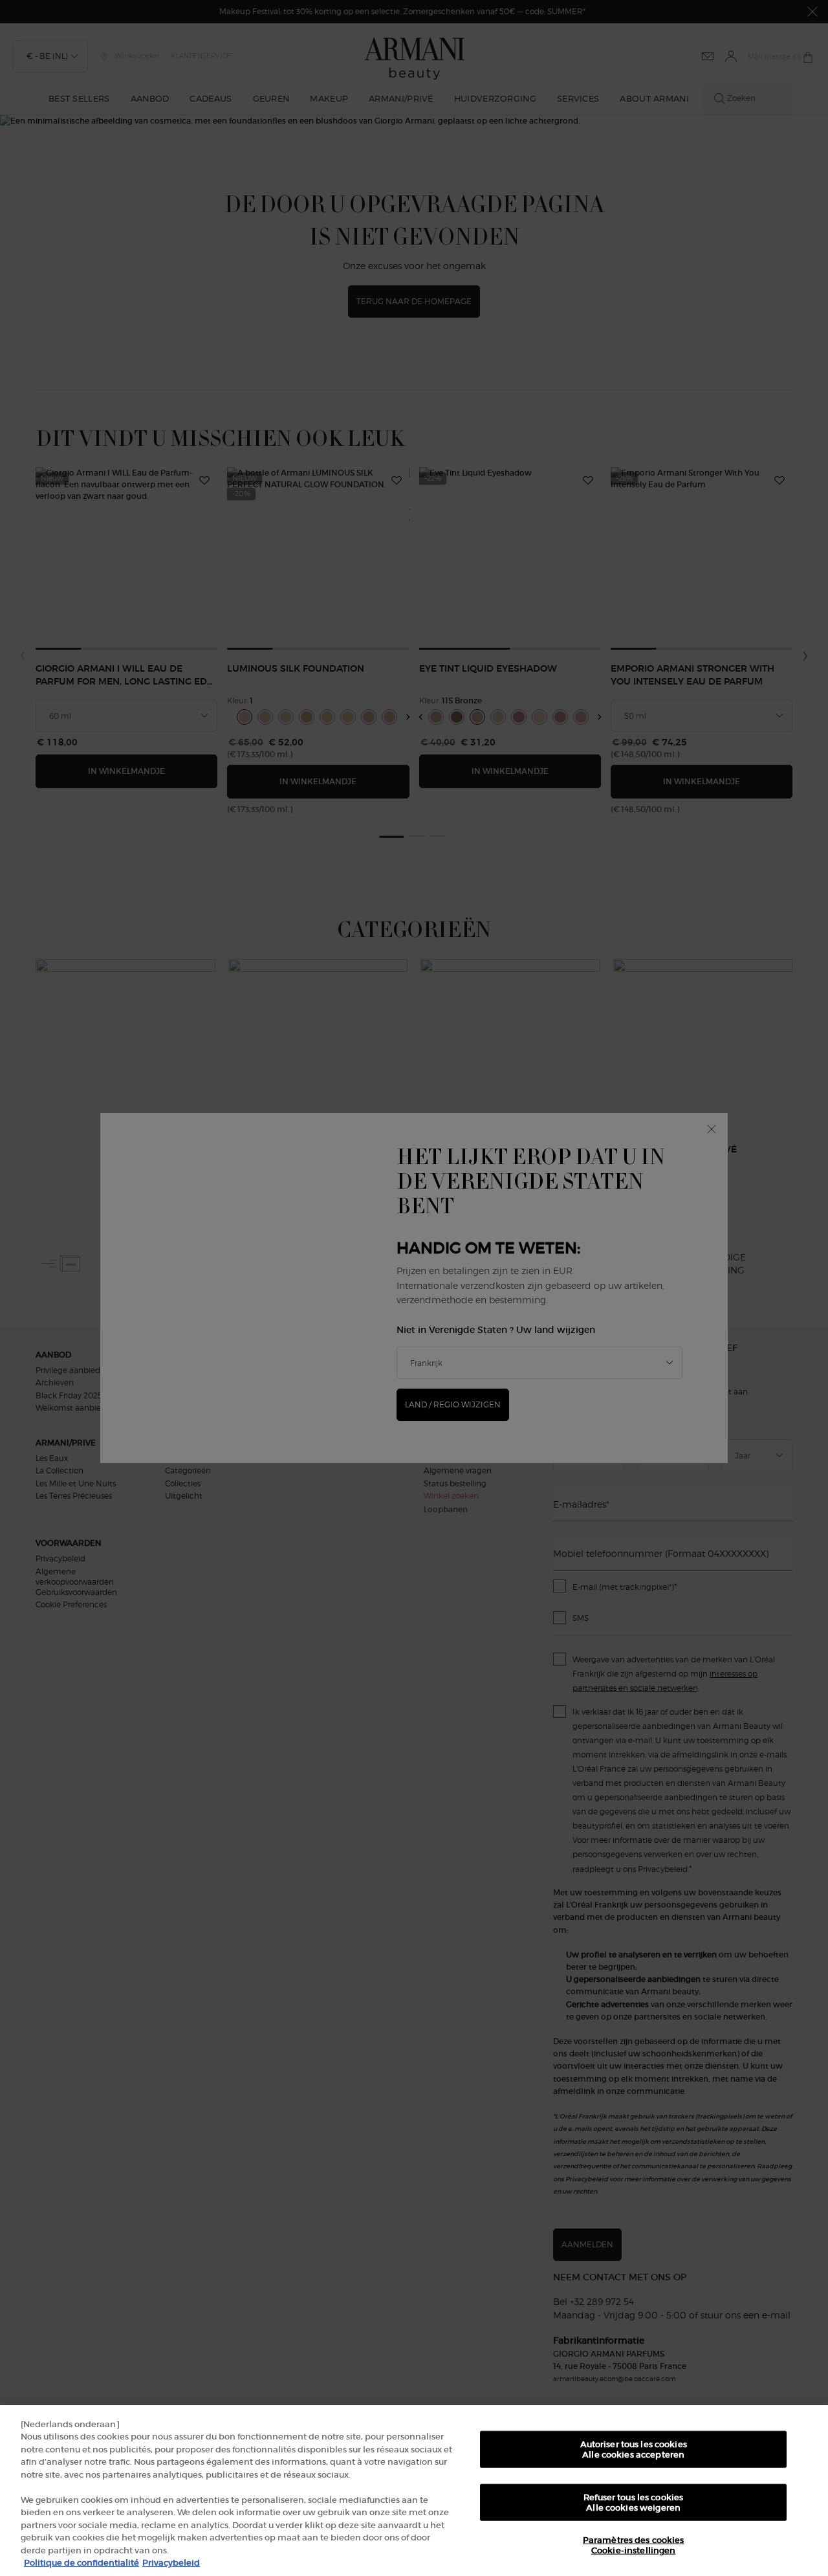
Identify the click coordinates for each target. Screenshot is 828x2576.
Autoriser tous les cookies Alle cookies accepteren (634, 2449)
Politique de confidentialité (82, 2563)
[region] (414, 2491)
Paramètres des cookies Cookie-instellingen (634, 2545)
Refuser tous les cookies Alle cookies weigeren (633, 2503)
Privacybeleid (171, 2563)
